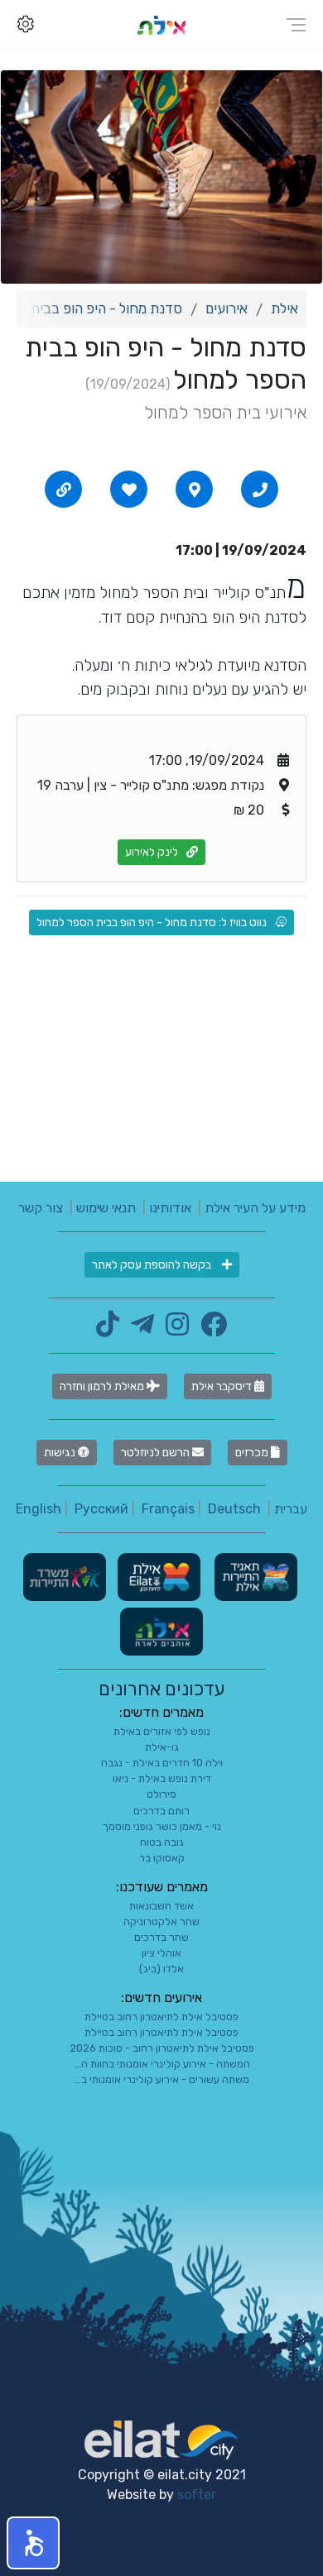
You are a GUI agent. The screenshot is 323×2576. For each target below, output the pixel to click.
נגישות (61, 1453)
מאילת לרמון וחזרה (103, 1386)
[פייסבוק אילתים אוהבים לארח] (210, 1329)
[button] (33, 2543)
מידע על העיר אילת (255, 1208)
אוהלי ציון (161, 1953)
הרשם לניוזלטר (157, 1453)
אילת (284, 308)
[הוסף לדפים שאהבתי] (129, 490)
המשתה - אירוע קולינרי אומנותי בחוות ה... (162, 2064)
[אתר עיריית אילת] (157, 1576)
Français (168, 1509)
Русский (101, 1509)
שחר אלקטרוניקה (161, 1921)
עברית (291, 1509)
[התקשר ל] (260, 490)
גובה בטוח (162, 1842)
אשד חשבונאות (161, 1906)
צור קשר (41, 1208)
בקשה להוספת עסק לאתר (153, 1265)
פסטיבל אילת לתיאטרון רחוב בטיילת (161, 2017)
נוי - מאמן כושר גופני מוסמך (162, 1826)
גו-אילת (162, 1747)
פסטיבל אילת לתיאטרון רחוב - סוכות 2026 (162, 2048)
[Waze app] (195, 490)
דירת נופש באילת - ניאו (162, 1778)
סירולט (161, 1794)
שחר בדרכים (161, 1937)
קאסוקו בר (162, 1858)
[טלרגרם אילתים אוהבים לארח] (138, 1329)
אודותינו (170, 1208)
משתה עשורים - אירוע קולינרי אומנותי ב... (161, 2079)
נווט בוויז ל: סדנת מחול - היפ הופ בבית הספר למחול (152, 922)
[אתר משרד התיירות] (65, 1576)
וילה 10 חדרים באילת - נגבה (162, 1763)
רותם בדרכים (161, 1811)
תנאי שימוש (106, 1208)
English (39, 1509)
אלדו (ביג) (161, 1969)
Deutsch (234, 1509)
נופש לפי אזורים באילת (162, 1731)
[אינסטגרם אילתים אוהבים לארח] (173, 1329)
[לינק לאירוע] (64, 490)
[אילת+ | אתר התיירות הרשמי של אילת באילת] (161, 24)
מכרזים (253, 1453)
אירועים (227, 308)
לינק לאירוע (152, 852)
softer (197, 2495)
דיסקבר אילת (223, 1386)
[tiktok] (108, 1329)
